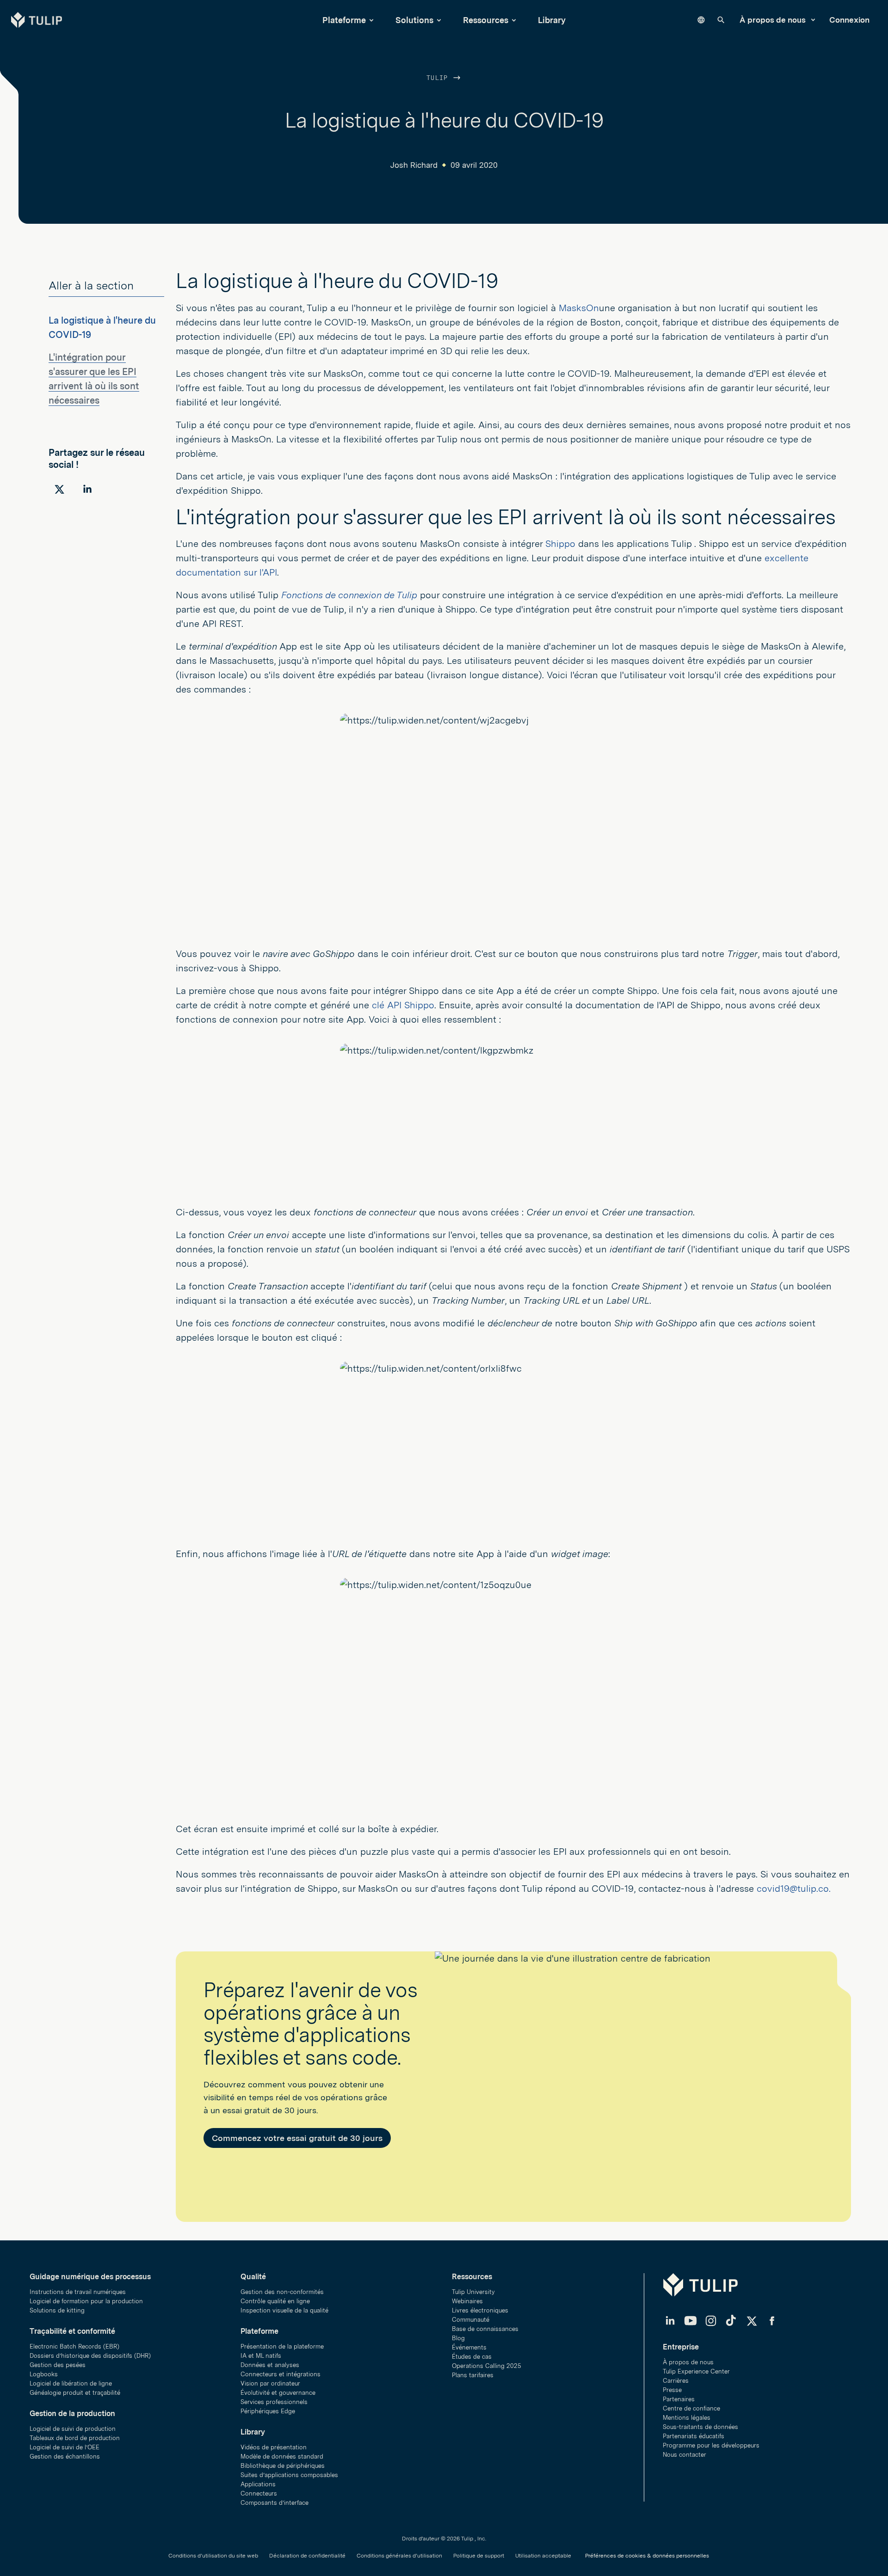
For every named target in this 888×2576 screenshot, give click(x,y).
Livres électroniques (480, 2310)
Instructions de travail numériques (78, 2292)
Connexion (849, 20)
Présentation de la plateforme (282, 2346)
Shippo (560, 544)
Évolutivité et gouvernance (278, 2393)
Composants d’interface (274, 2503)
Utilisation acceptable (543, 2556)
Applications (258, 2484)
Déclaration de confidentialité (307, 2556)
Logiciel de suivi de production (73, 2429)
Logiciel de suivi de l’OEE (65, 2447)
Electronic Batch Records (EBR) (74, 2346)
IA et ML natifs (261, 2356)
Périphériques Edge (268, 2411)
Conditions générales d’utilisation (399, 2556)
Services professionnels (274, 2402)
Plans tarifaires (473, 2375)
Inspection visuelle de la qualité (284, 2310)
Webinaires (467, 2301)
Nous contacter (684, 2455)
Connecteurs (259, 2493)
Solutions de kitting (57, 2310)
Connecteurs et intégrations (281, 2374)
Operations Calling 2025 (487, 2366)
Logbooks (44, 2374)
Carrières (676, 2381)
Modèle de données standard (282, 2456)
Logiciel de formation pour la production (86, 2301)
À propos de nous (774, 20)
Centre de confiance (691, 2408)
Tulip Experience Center (696, 2371)
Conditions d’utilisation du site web (213, 2556)
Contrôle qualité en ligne (275, 2301)
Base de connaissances (485, 2329)
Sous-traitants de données (700, 2427)
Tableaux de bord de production (75, 2438)
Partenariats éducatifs (694, 2436)
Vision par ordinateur (270, 2383)
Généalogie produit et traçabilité (75, 2393)
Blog (458, 2338)
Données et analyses (270, 2365)
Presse (672, 2390)
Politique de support (479, 2556)
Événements (469, 2347)
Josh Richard (414, 165)
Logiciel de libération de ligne (71, 2383)
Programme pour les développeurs (711, 2445)
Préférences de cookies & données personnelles (647, 2556)
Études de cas (472, 2357)
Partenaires (679, 2399)
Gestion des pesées (58, 2365)
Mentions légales (687, 2418)
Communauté (471, 2320)
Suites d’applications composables (289, 2475)
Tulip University (473, 2292)
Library (552, 20)
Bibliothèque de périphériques (283, 2466)
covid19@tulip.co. (794, 1889)
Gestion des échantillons (65, 2456)
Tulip (439, 78)
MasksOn (579, 308)
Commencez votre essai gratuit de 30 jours (297, 2138)
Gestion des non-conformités (282, 2292)
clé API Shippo (403, 1005)
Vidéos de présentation (274, 2447)
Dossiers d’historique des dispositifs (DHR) (90, 2356)
